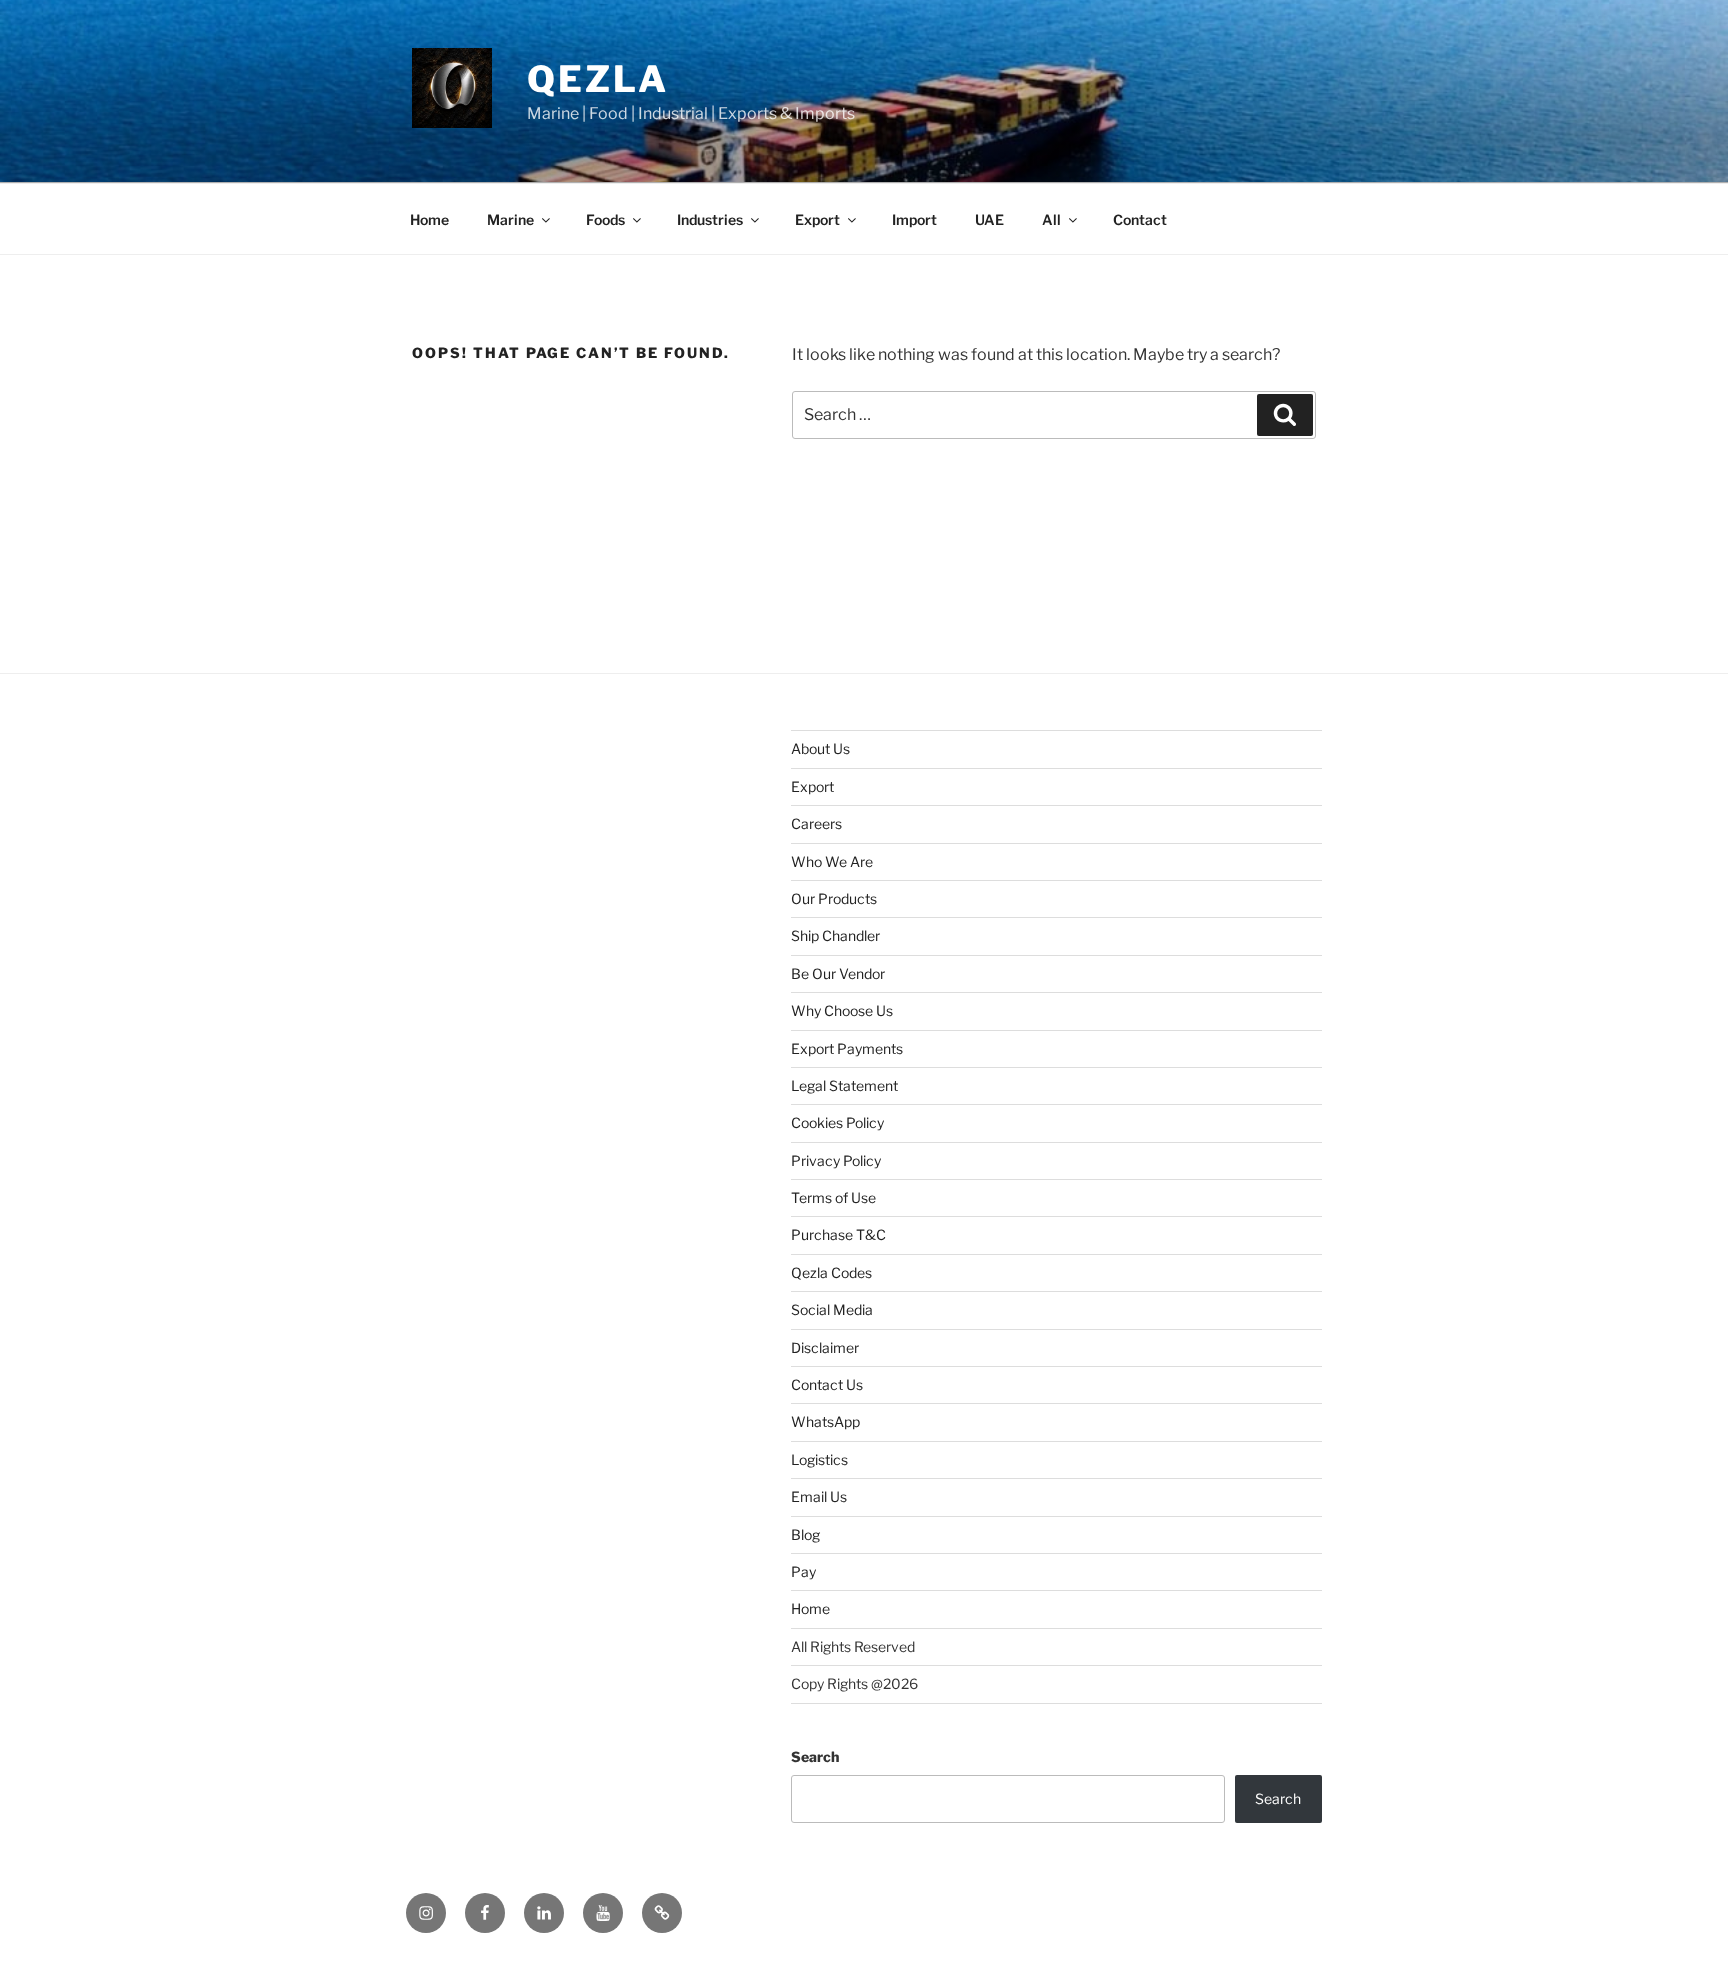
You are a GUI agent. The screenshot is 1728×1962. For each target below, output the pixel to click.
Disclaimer (825, 1347)
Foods (605, 219)
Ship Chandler (835, 935)
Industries (710, 219)
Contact (1140, 219)
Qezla (597, 79)
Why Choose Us (842, 1010)
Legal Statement (844, 1085)
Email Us (819, 1496)
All (1051, 219)
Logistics (819, 1459)
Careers (816, 823)
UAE (989, 219)
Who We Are (832, 861)
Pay (803, 1571)
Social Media (832, 1309)
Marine (510, 219)
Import (914, 219)
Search (815, 1756)
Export (817, 219)
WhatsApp (825, 1421)
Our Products (834, 898)
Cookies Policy (837, 1122)
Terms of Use (833, 1197)
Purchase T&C (838, 1234)
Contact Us (827, 1384)
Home (429, 219)
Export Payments (847, 1048)
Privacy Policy (836, 1160)
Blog (805, 1534)
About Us (820, 748)
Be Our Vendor (838, 973)
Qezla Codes (831, 1272)
